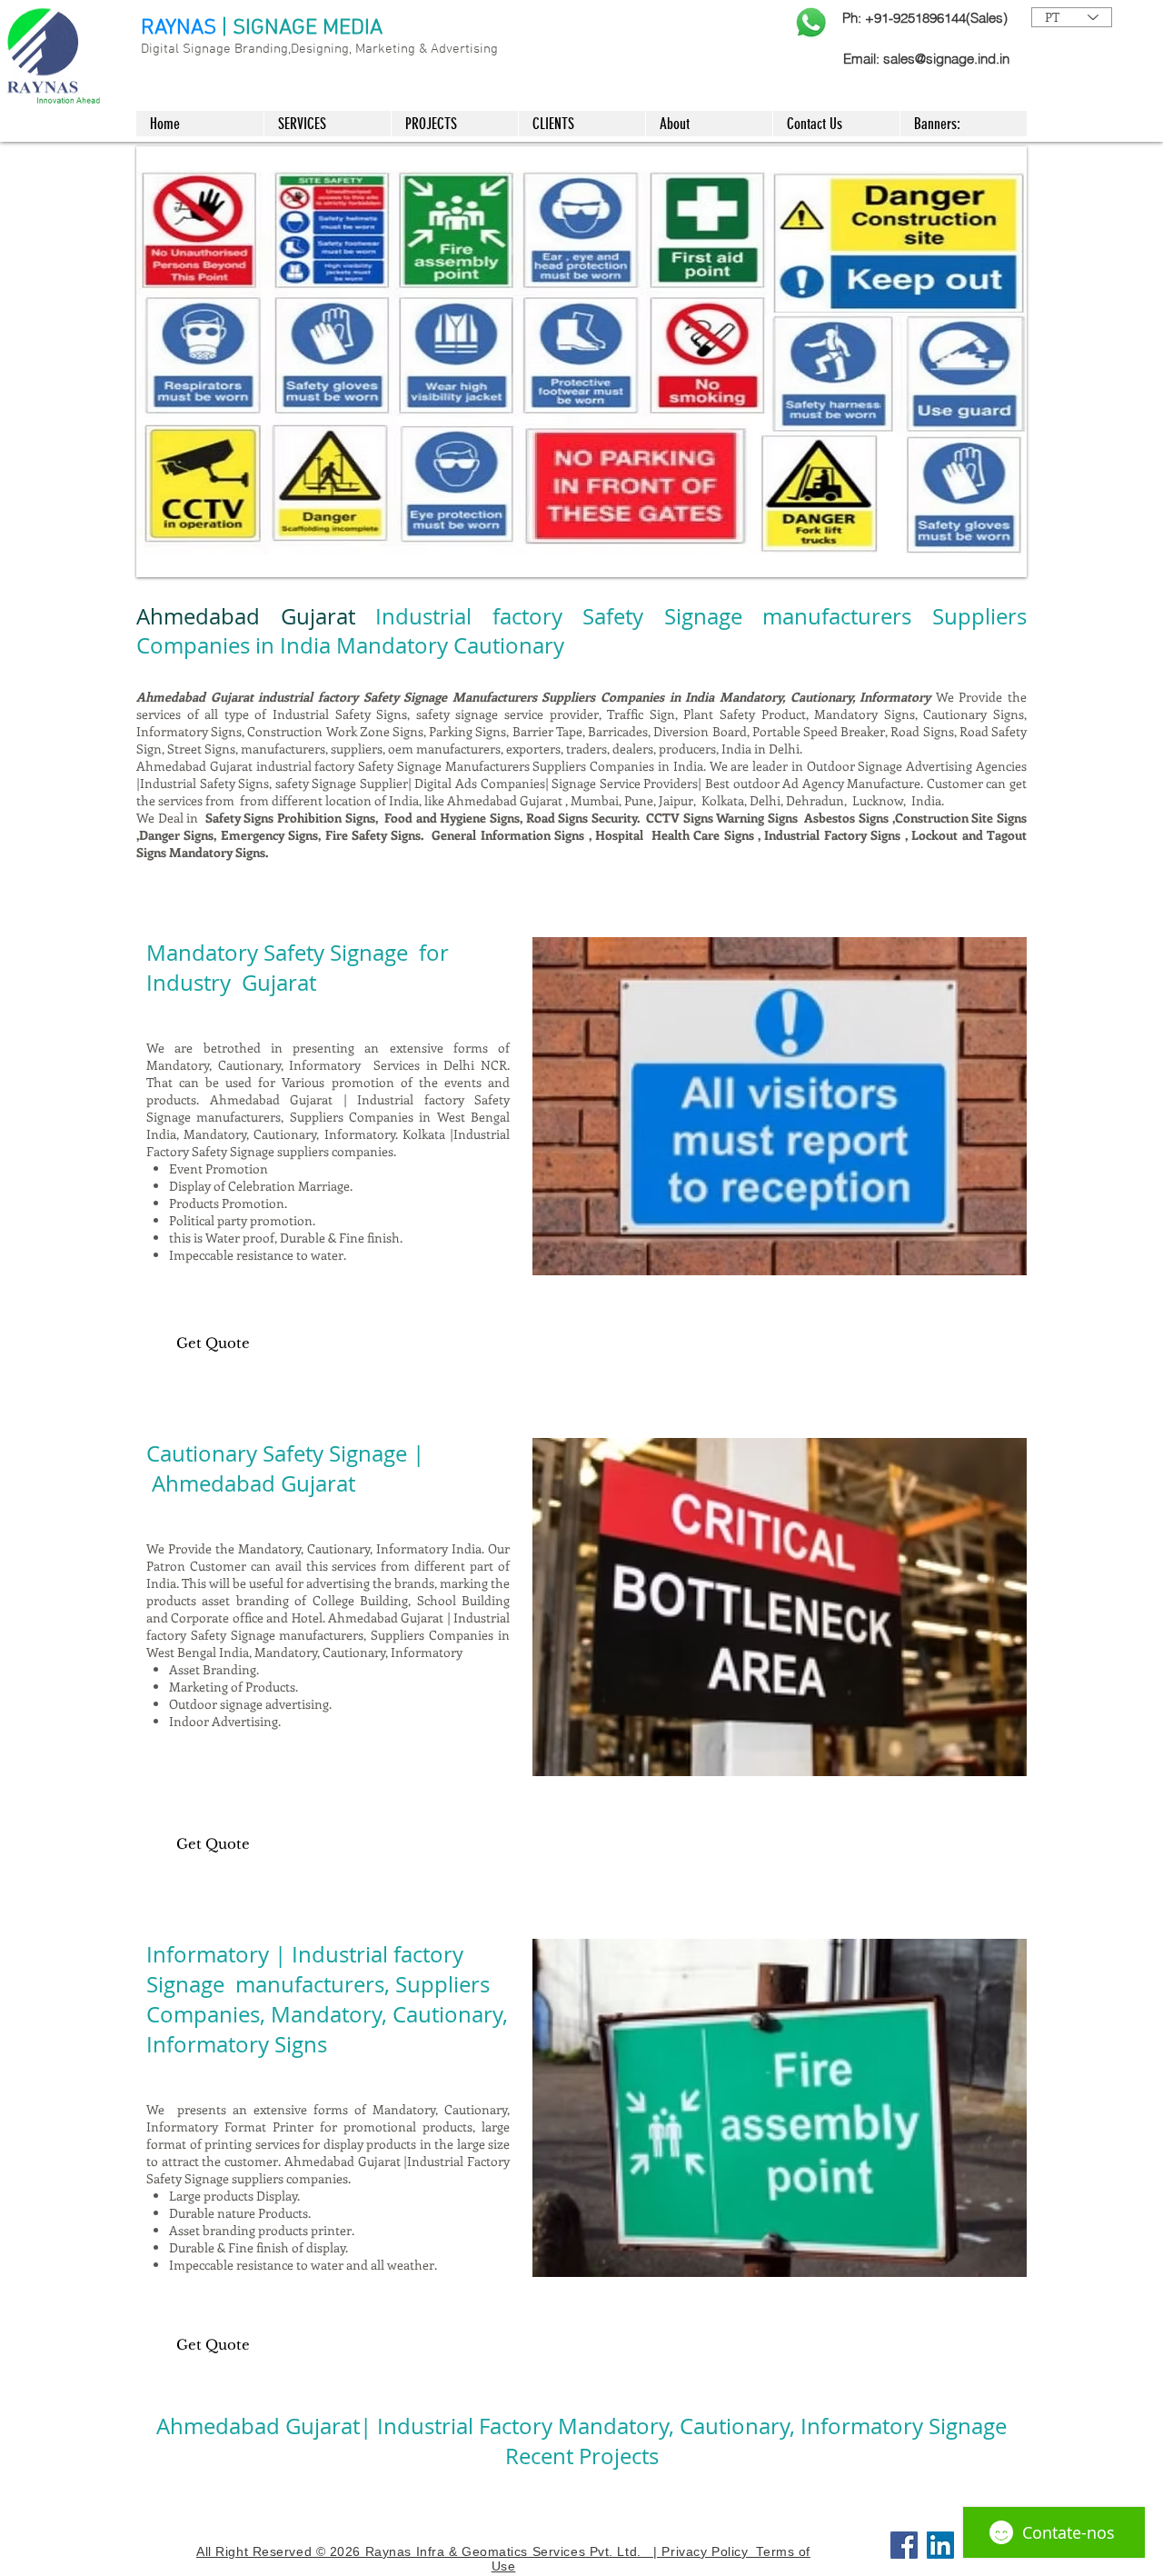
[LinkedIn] (940, 2545)
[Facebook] (904, 2545)
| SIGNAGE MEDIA (302, 28)
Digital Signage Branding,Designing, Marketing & (286, 49)
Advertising (464, 49)
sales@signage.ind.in (946, 59)
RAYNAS (179, 28)
